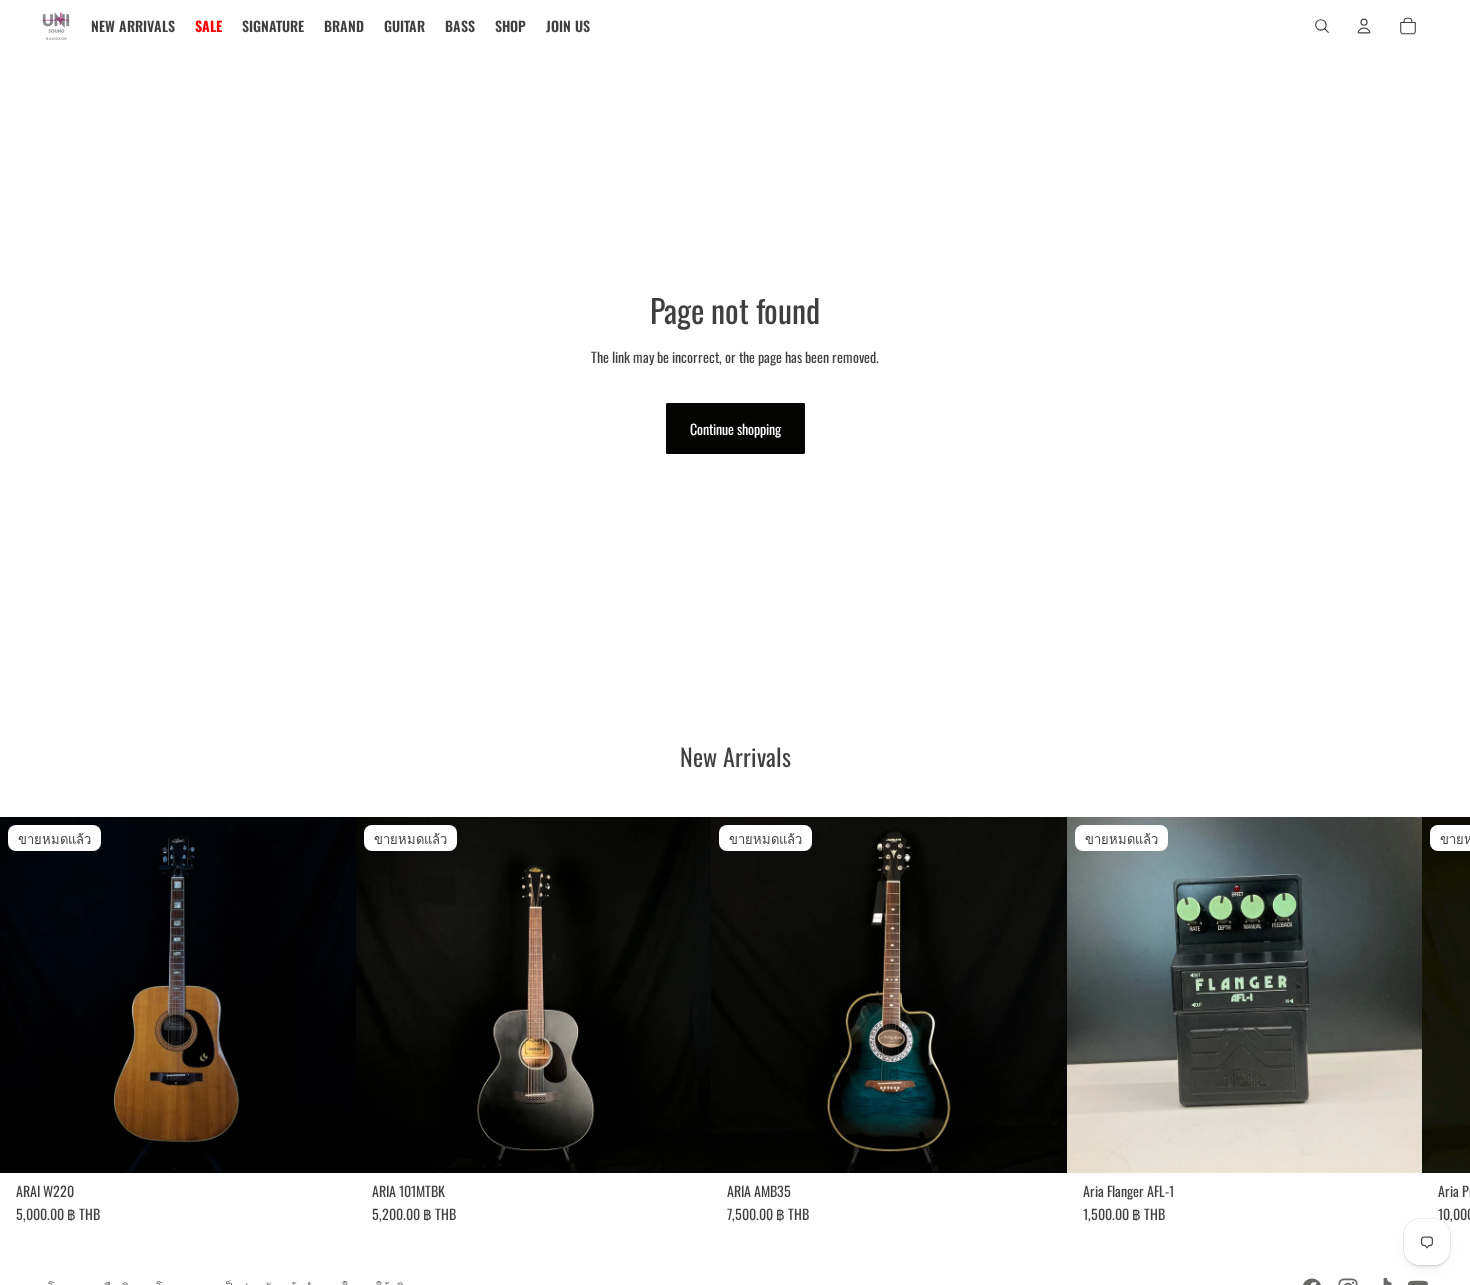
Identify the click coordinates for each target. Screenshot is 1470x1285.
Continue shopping (735, 428)
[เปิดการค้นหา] (1322, 26)
